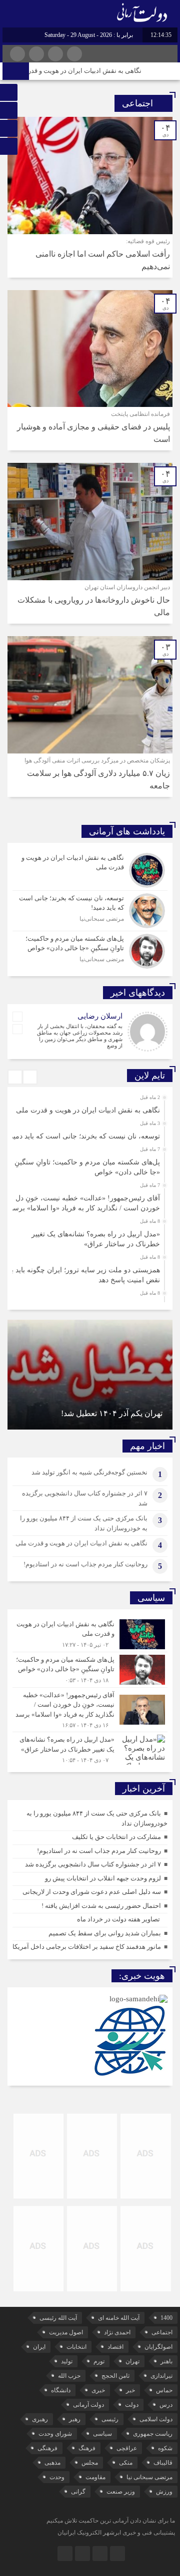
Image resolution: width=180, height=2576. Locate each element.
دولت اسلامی (156, 2419)
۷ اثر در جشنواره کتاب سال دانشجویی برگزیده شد (93, 1864)
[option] (89, 1107)
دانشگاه (61, 2390)
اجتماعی (162, 2332)
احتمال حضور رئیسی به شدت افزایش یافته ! (101, 1906)
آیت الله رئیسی (58, 2318)
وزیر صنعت (121, 2492)
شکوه (165, 2448)
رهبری (40, 2419)
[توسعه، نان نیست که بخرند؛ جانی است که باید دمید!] (90, 911)
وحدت (57, 2477)
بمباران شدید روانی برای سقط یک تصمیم (105, 1933)
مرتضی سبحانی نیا (149, 2477)
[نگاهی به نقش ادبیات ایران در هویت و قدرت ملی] (90, 870)
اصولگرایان (158, 2347)
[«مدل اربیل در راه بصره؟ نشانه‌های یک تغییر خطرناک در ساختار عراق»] (90, 1748)
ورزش (164, 2492)
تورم (99, 2361)
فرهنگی (47, 2448)
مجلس (90, 2463)
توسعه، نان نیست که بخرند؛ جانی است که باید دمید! (84, 1136)
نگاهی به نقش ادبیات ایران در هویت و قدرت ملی (90, 71)
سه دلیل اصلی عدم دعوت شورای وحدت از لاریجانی (92, 1892)
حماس (164, 2390)
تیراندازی (161, 2376)
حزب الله (69, 2376)
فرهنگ (87, 2448)
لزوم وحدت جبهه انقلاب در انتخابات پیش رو (103, 1878)
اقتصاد (115, 2347)
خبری (98, 2390)
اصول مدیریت (66, 2332)
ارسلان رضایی (100, 1016)
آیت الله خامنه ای (119, 2318)
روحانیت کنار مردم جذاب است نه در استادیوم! (85, 1564)
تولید (67, 2361)
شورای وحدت (55, 2434)
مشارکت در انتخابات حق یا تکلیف (116, 1837)
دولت (132, 2405)
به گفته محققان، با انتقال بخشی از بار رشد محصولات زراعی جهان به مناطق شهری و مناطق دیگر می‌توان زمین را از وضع (80, 1036)
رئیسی (110, 2419)
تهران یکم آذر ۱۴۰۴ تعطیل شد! (112, 1413)
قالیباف (163, 2463)
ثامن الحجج (115, 2376)
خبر (130, 2390)
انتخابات (76, 2347)
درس (166, 2405)
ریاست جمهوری (153, 2434)
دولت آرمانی (88, 2405)
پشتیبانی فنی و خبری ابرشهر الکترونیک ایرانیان (116, 2533)
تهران (132, 2361)
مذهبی (52, 2463)
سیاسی (102, 2434)
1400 (166, 2318)
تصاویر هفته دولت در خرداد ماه (118, 1919)
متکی (126, 2463)
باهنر (166, 2361)
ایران (39, 2347)
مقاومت (95, 2477)
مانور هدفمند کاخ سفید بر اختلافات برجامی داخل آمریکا (87, 1947)
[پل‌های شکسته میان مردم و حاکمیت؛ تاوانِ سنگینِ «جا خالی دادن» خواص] (90, 950)
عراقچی (127, 2448)
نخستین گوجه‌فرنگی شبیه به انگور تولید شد (89, 1472)
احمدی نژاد (117, 2332)
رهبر (75, 2419)
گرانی (78, 2492)
